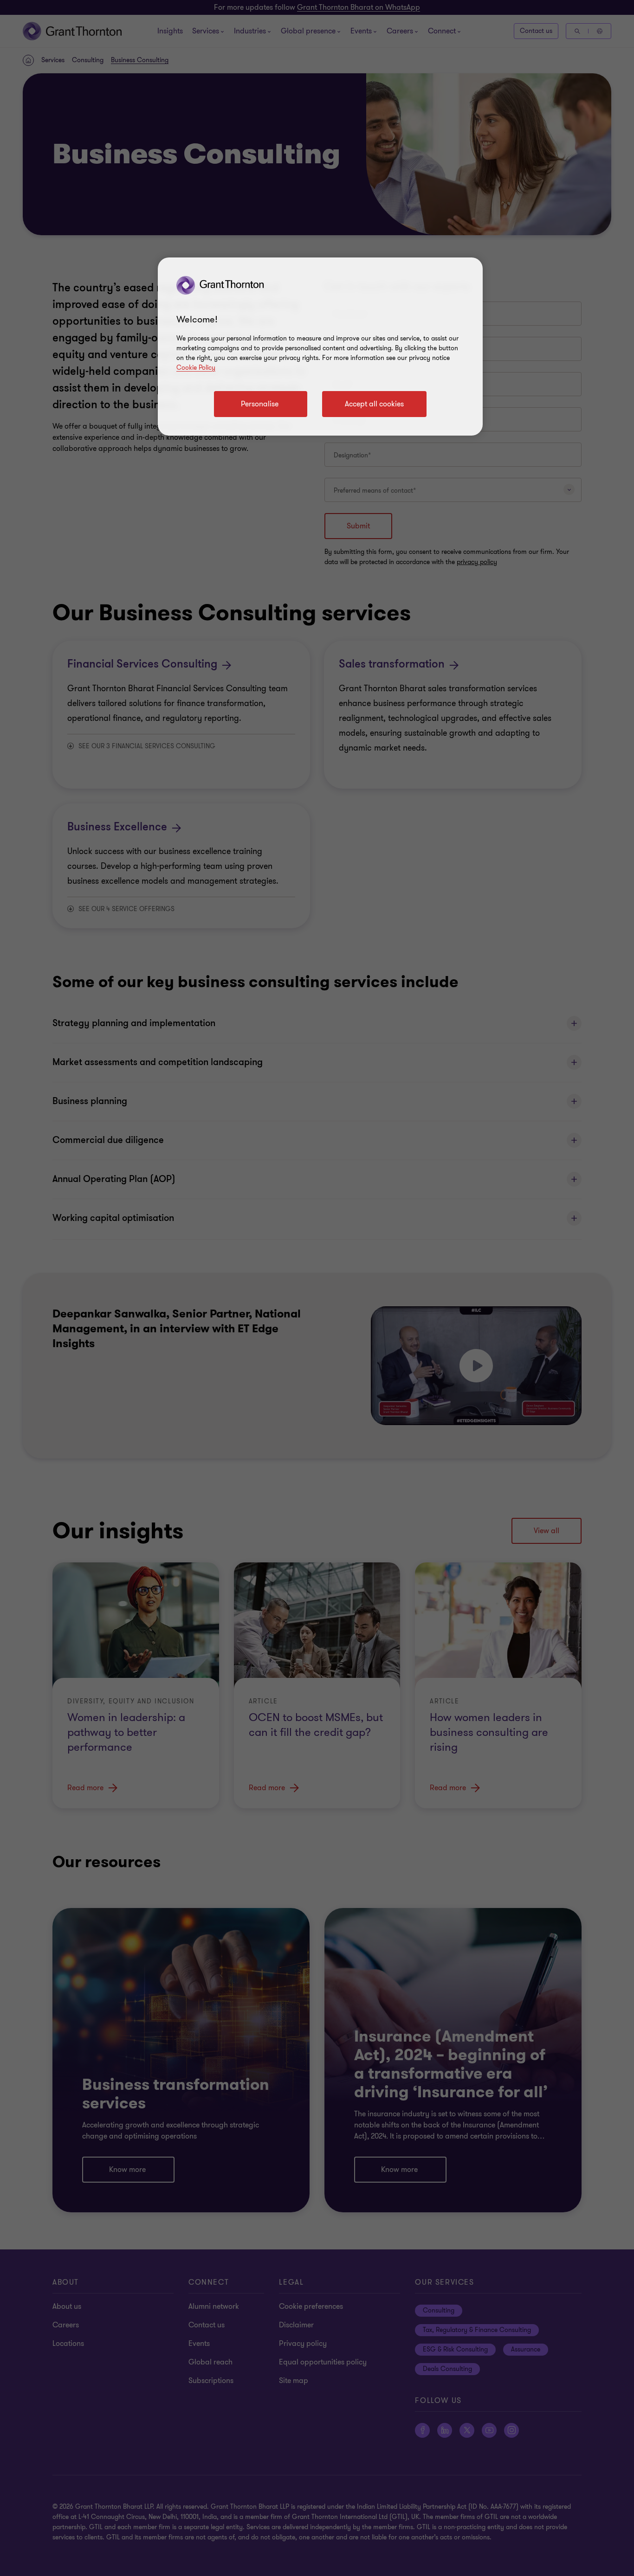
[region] (320, 347)
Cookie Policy (196, 368)
